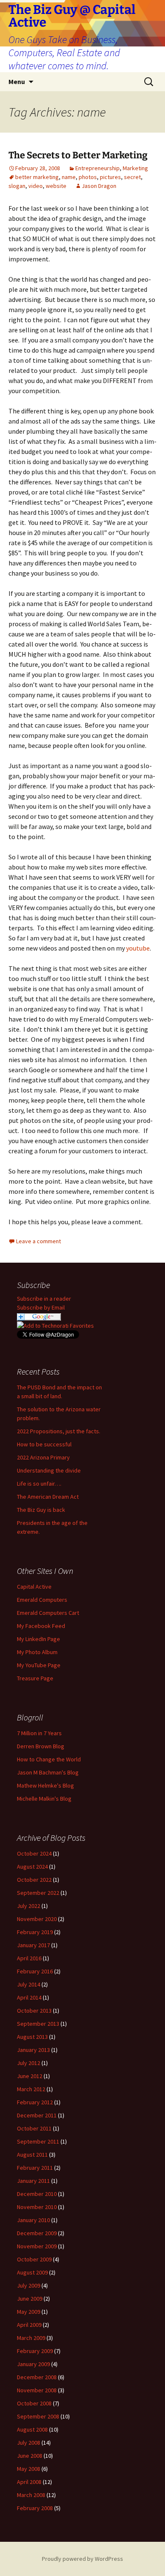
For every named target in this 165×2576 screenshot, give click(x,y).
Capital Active (34, 1587)
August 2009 (32, 2272)
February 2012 (35, 2102)
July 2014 (29, 1984)
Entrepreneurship (98, 168)
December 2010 (37, 2194)
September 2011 (38, 2141)
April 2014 (29, 1997)
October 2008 (34, 2403)
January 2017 (33, 1945)
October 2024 (34, 1853)
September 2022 (38, 1893)
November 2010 (37, 2207)
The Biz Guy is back (41, 1510)
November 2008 (37, 2390)
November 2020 (37, 1919)
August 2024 (32, 1867)
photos (88, 177)
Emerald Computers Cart (48, 1613)
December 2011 (37, 2115)
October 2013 (34, 2011)
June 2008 (30, 2456)
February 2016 (35, 1971)
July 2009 (29, 2285)
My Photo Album (37, 1652)
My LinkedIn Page (38, 1639)
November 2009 (37, 2246)
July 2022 (29, 1906)
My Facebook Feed (41, 1626)
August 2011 (32, 2155)
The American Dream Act (48, 1497)
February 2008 (35, 2508)
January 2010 (33, 2220)
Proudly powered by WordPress (82, 2559)
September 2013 (38, 2024)
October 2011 (34, 2128)
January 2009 (33, 2364)
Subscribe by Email (41, 1307)
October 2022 (34, 1880)
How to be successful (44, 1444)
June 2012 (30, 2076)
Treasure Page (35, 1678)
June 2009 (30, 2299)
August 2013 (32, 2037)
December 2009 (37, 2233)
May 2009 (29, 2312)
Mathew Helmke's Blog (45, 1785)
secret (132, 177)
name (69, 177)
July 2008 (29, 2443)
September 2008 (38, 2416)
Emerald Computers (42, 1600)
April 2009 (29, 2325)
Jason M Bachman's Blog (48, 1772)
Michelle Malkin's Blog (44, 1799)
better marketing (37, 177)
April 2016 (29, 1958)
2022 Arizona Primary (43, 1457)
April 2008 (29, 2482)
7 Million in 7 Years (39, 1733)
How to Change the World (49, 1759)
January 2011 (33, 2181)
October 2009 (34, 2259)
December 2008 (37, 2377)
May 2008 (29, 2469)
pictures (110, 177)
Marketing (135, 168)
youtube (138, 948)
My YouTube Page (39, 1665)
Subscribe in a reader (44, 1299)
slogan (17, 186)
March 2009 (31, 2338)
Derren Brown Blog (41, 1746)
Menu (17, 82)
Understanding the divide (49, 1470)
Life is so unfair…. (39, 1484)
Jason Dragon (99, 186)
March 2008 (31, 2495)
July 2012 (29, 2063)
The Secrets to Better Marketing (78, 155)
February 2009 (35, 2351)
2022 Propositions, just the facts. (59, 1431)
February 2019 (35, 1932)
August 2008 (32, 2429)
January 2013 (33, 2050)
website (56, 186)
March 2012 (31, 2089)
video (36, 186)
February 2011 (35, 2168)
